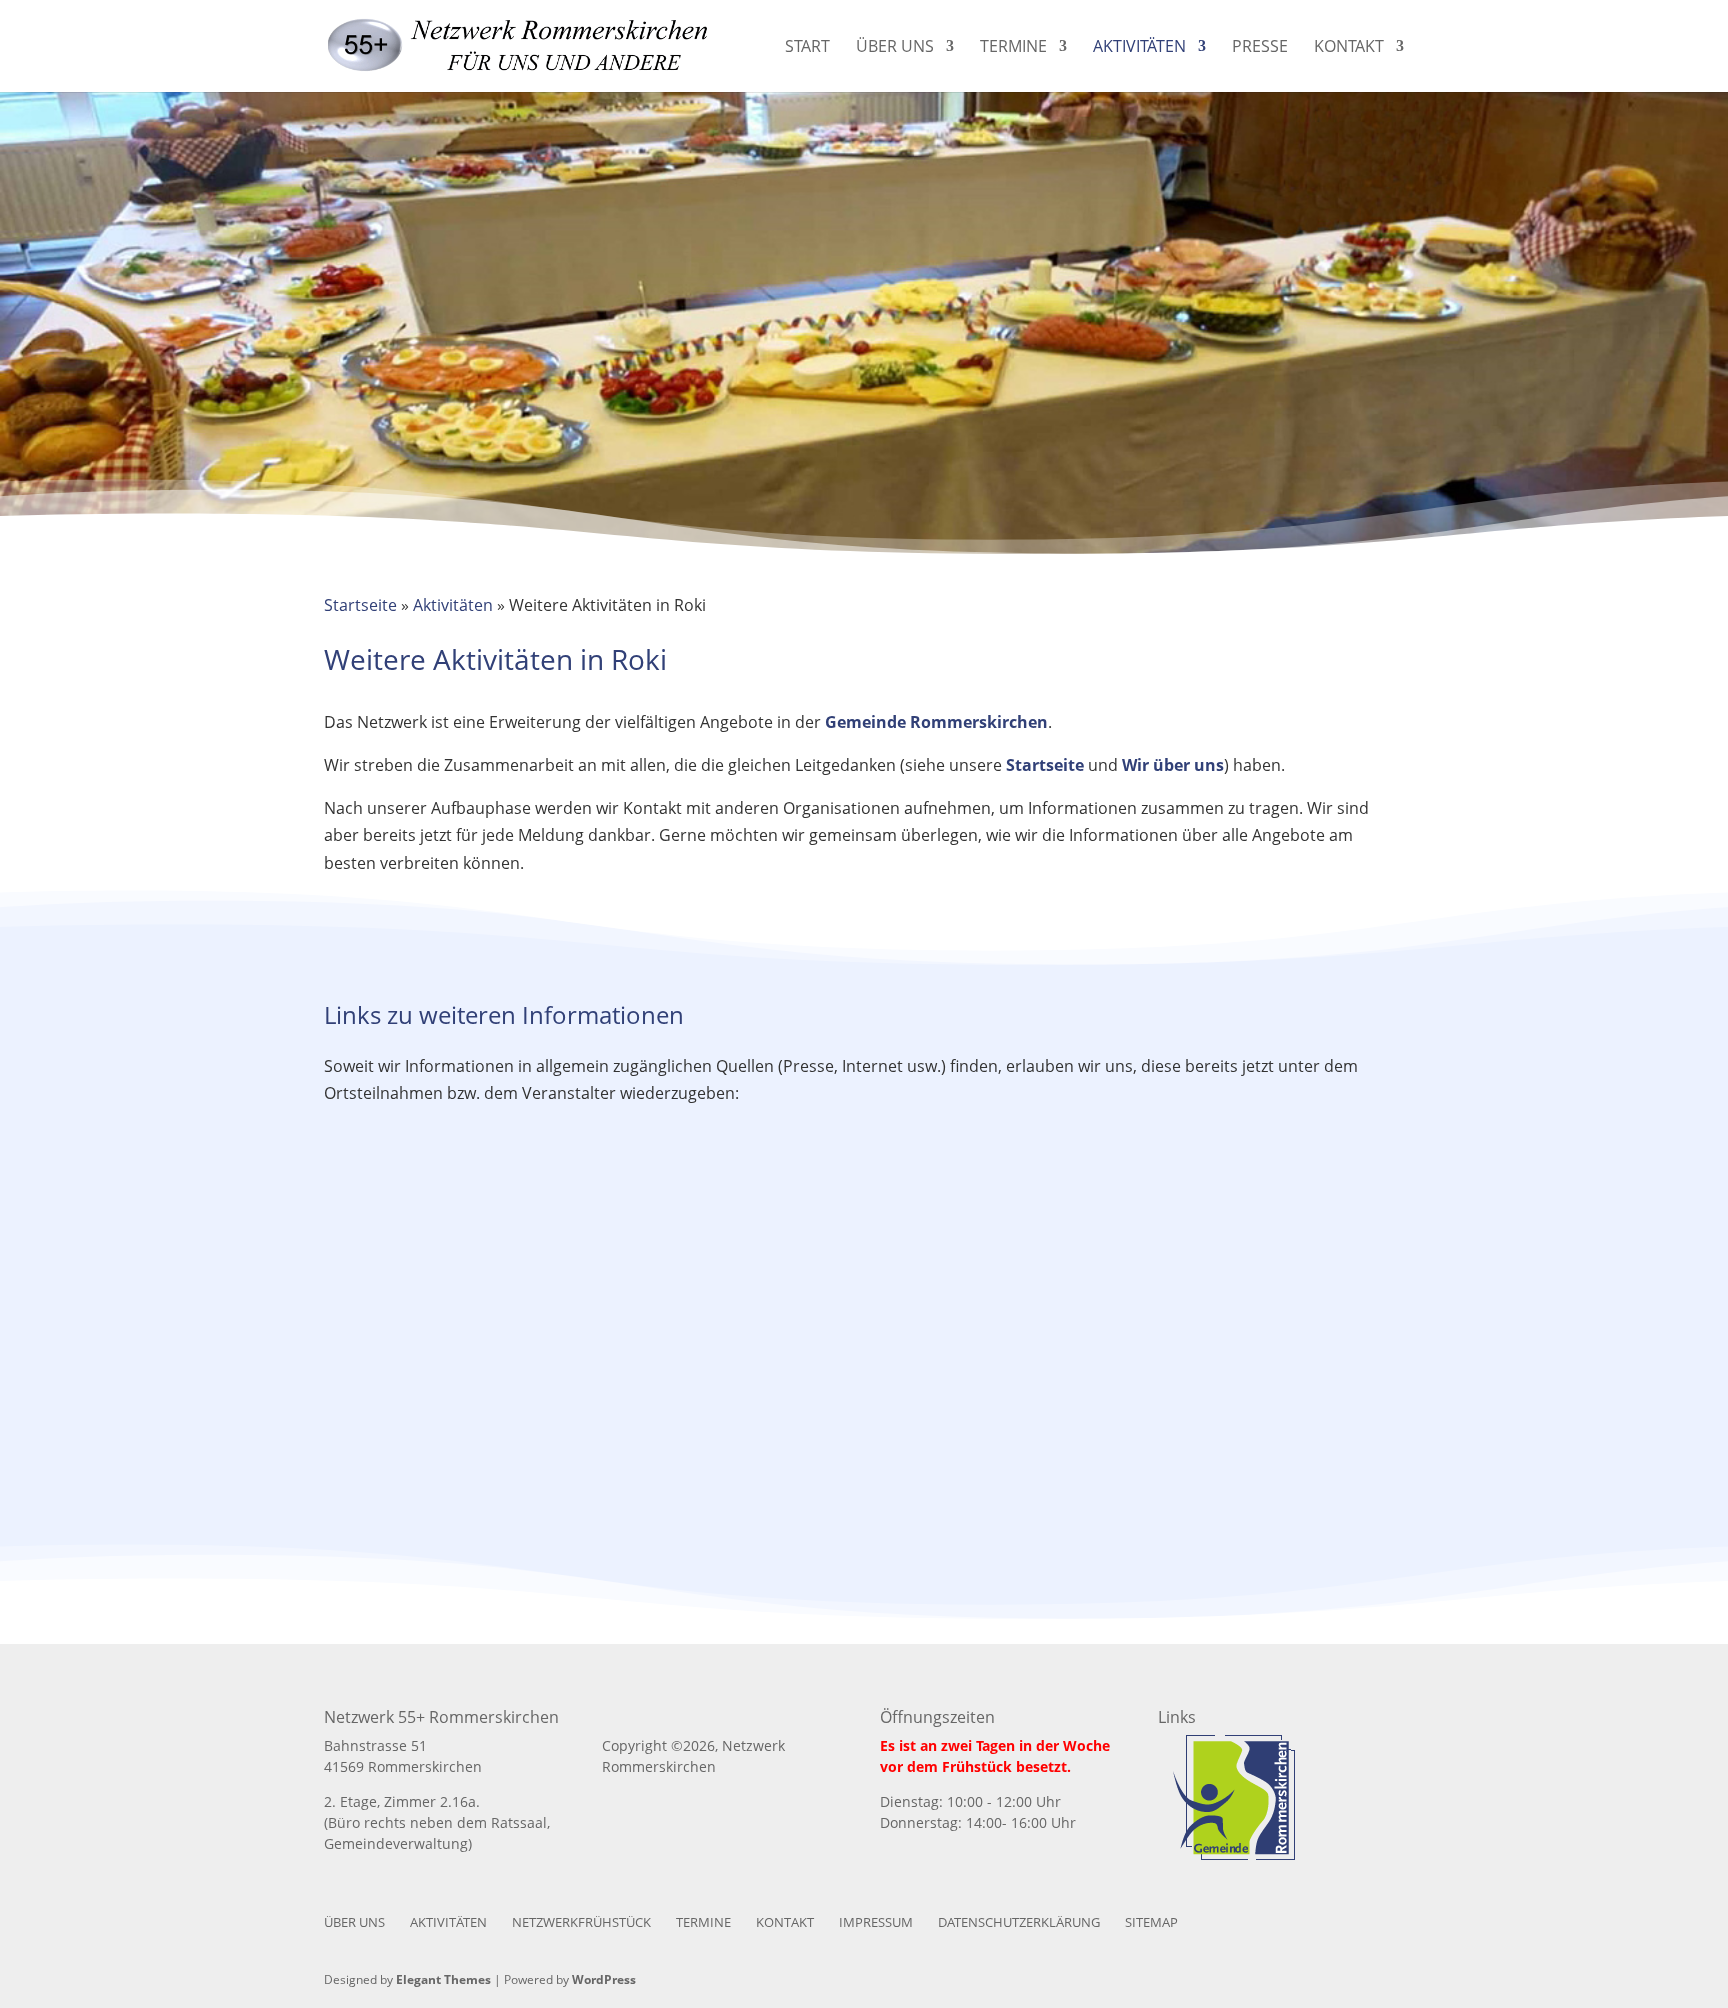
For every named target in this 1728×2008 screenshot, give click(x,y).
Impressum (876, 1922)
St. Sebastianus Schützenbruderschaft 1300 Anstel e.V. (493, 1488)
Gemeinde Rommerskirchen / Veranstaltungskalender (493, 1300)
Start (807, 48)
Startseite (360, 605)
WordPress (604, 1979)
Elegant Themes (443, 1979)
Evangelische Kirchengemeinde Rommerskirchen (1235, 1300)
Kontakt (1349, 48)
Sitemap (1151, 1922)
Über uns (895, 48)
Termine (1013, 48)
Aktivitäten (1139, 48)
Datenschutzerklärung (1019, 1922)
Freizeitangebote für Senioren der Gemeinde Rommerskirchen (864, 1300)
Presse (1260, 48)
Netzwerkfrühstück (581, 1922)
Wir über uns (1173, 765)
